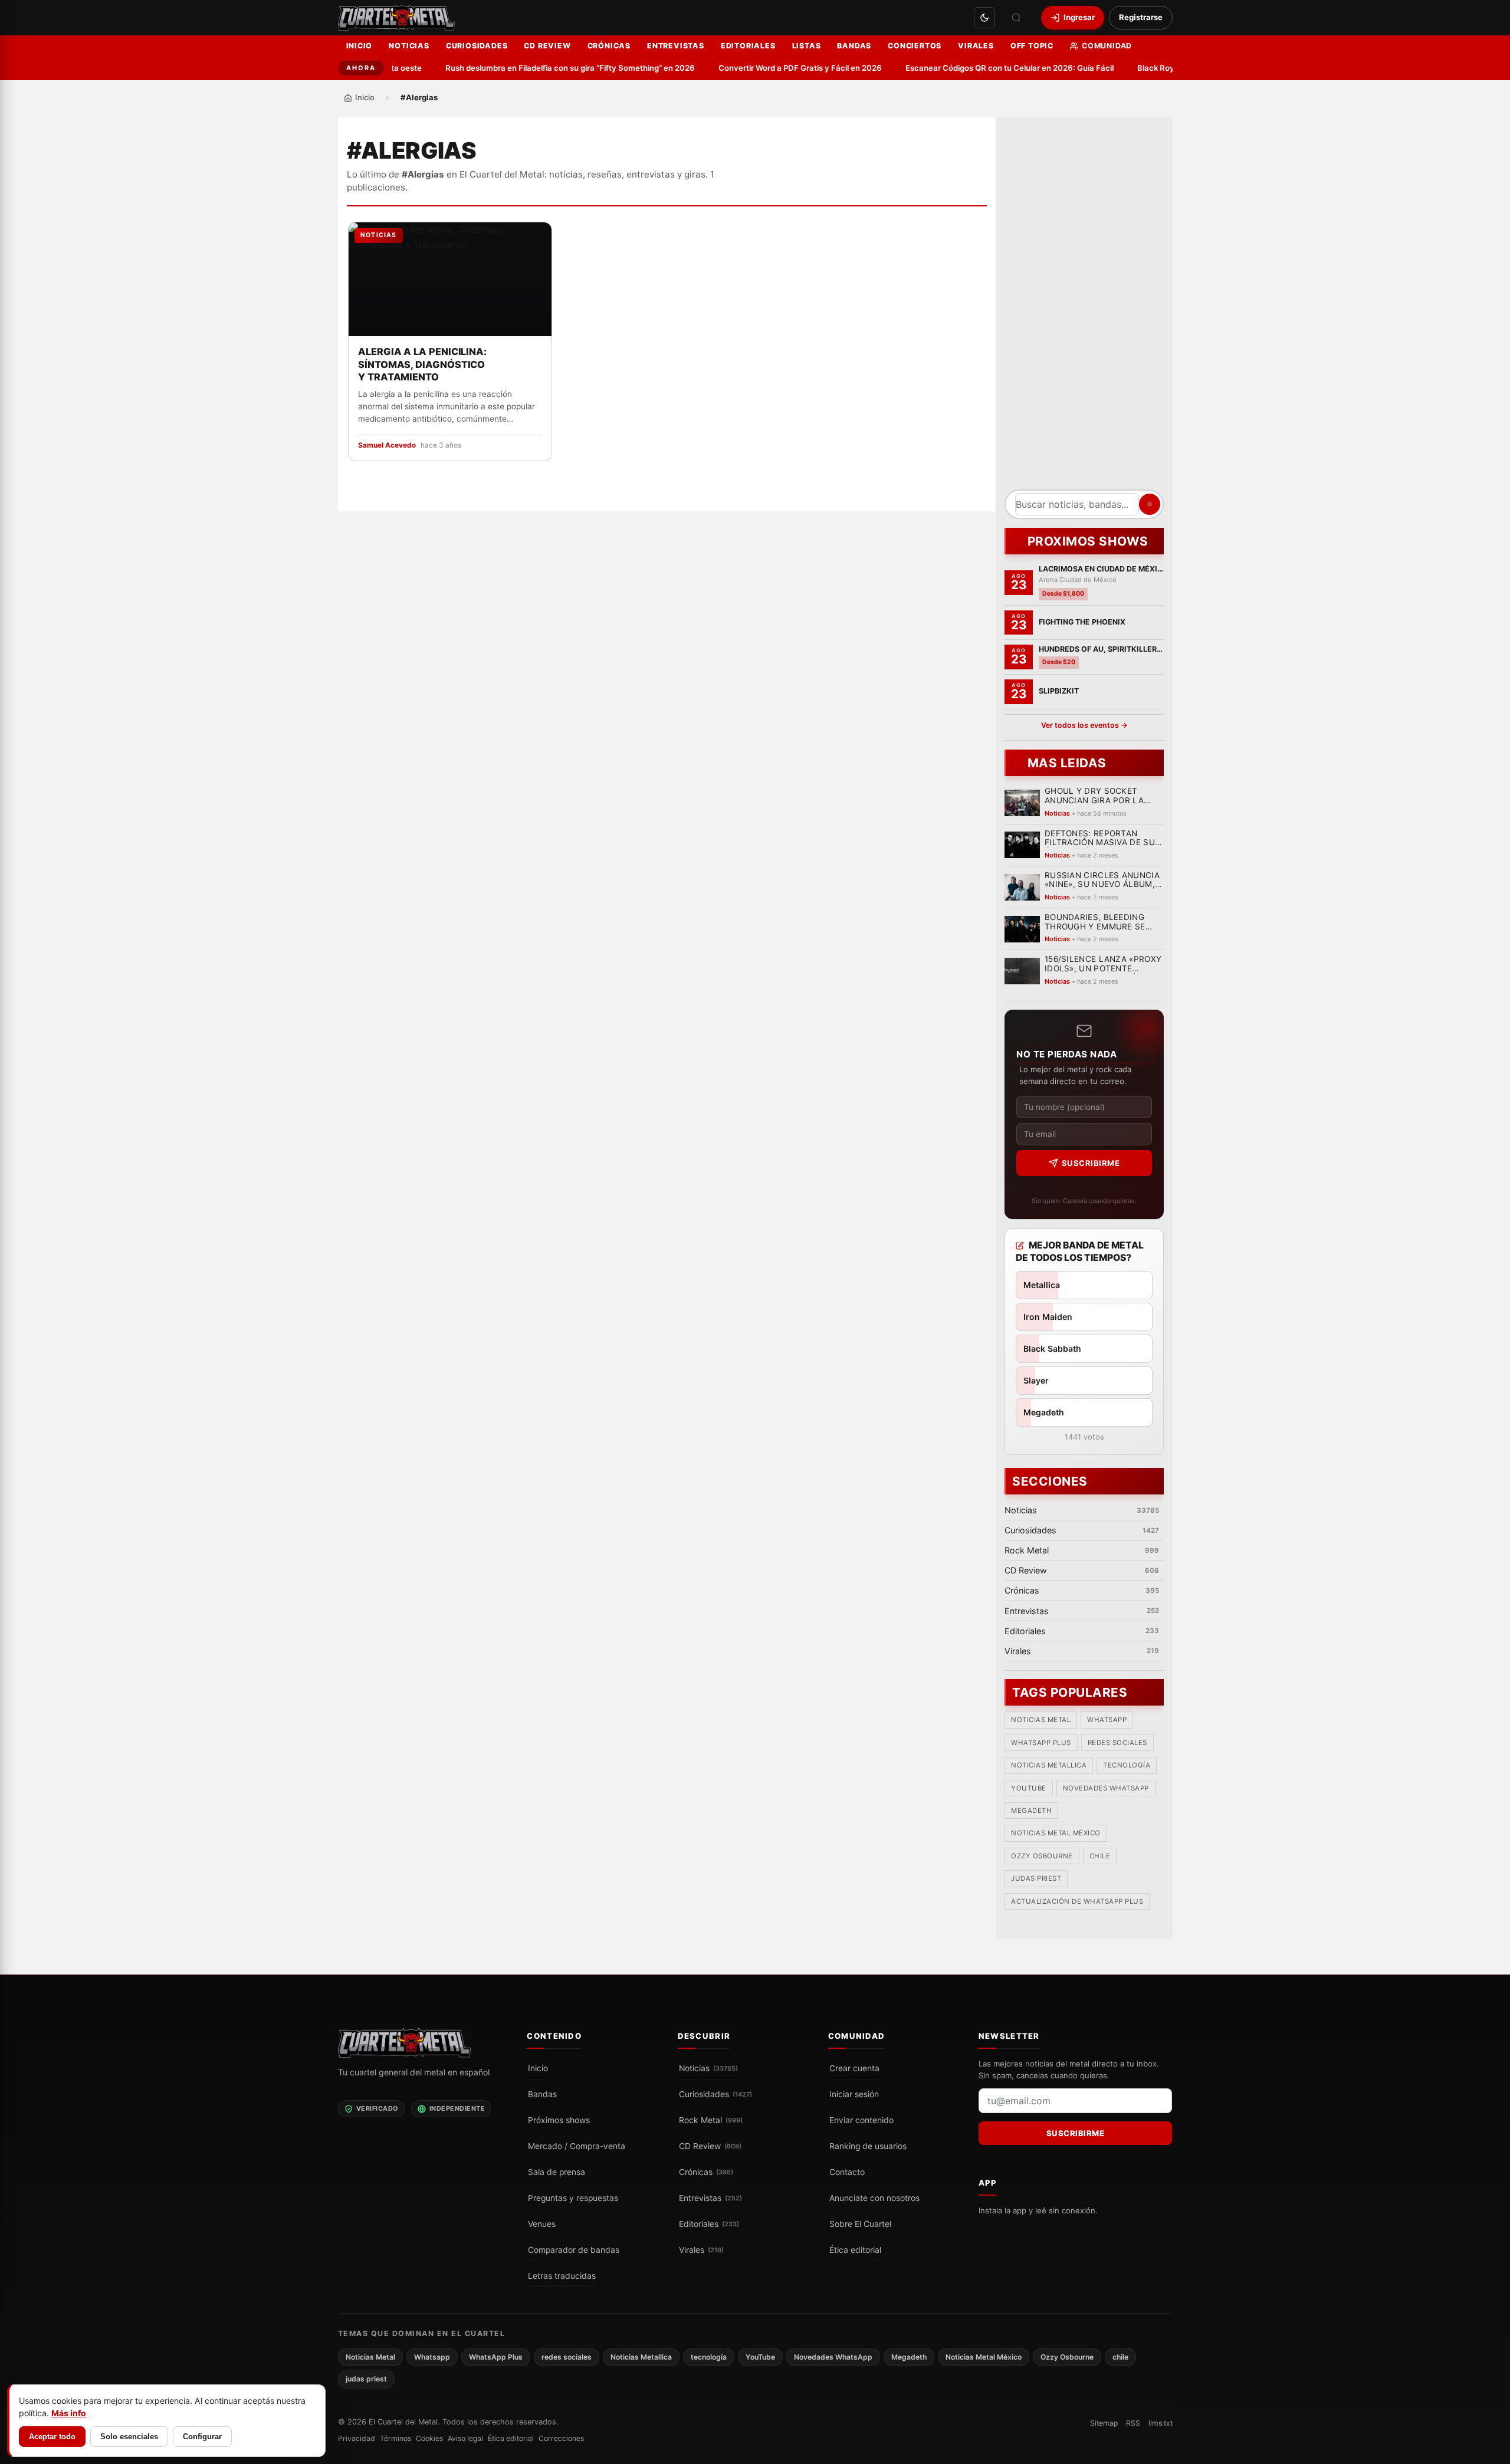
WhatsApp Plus (1041, 1743)
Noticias (409, 46)
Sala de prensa (557, 2172)
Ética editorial (855, 2250)
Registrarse (1141, 17)
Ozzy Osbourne (1042, 1857)
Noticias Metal (1041, 1720)
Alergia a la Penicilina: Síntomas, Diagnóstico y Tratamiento (422, 364)
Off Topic (1032, 46)
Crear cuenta (854, 2068)
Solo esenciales (129, 2437)
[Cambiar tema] (984, 18)
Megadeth (1031, 1811)
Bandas (854, 46)
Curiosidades (477, 46)
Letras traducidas (562, 2276)
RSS (1133, 2423)
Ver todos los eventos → (1084, 725)
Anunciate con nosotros (874, 2198)
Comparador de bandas (574, 2250)
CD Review (547, 46)
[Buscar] (1016, 18)
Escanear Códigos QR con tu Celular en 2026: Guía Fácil (978, 68)
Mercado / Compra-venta (577, 2146)
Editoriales (748, 46)
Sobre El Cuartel (860, 2224)
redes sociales (1117, 1743)
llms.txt (1161, 2423)
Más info (69, 2413)
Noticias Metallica (1049, 1766)
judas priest (1036, 1879)
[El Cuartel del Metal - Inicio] (397, 18)
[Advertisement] (1084, 308)
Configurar (202, 2437)
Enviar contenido (861, 2120)
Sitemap (1104, 2423)
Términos (395, 2438)
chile (1099, 1857)
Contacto (847, 2172)
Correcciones (561, 2438)
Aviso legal (465, 2438)
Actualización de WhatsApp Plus (1077, 1901)
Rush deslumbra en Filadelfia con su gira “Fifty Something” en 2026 (539, 68)
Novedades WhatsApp (1105, 1788)
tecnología (1127, 1766)
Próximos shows (559, 2120)
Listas (807, 46)
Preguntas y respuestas (573, 2198)
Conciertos (915, 46)
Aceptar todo (52, 2437)
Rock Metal (711, 2120)
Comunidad (1107, 46)
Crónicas (609, 46)
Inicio (360, 46)
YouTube (1029, 1788)
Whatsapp (1107, 1720)
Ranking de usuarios (868, 2146)
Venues (542, 2224)
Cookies (429, 2438)
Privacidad (357, 2438)
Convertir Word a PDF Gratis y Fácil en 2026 (769, 68)
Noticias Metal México (1056, 1834)
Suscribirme (1090, 1163)
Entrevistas (676, 46)
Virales (976, 46)
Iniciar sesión (854, 2094)
